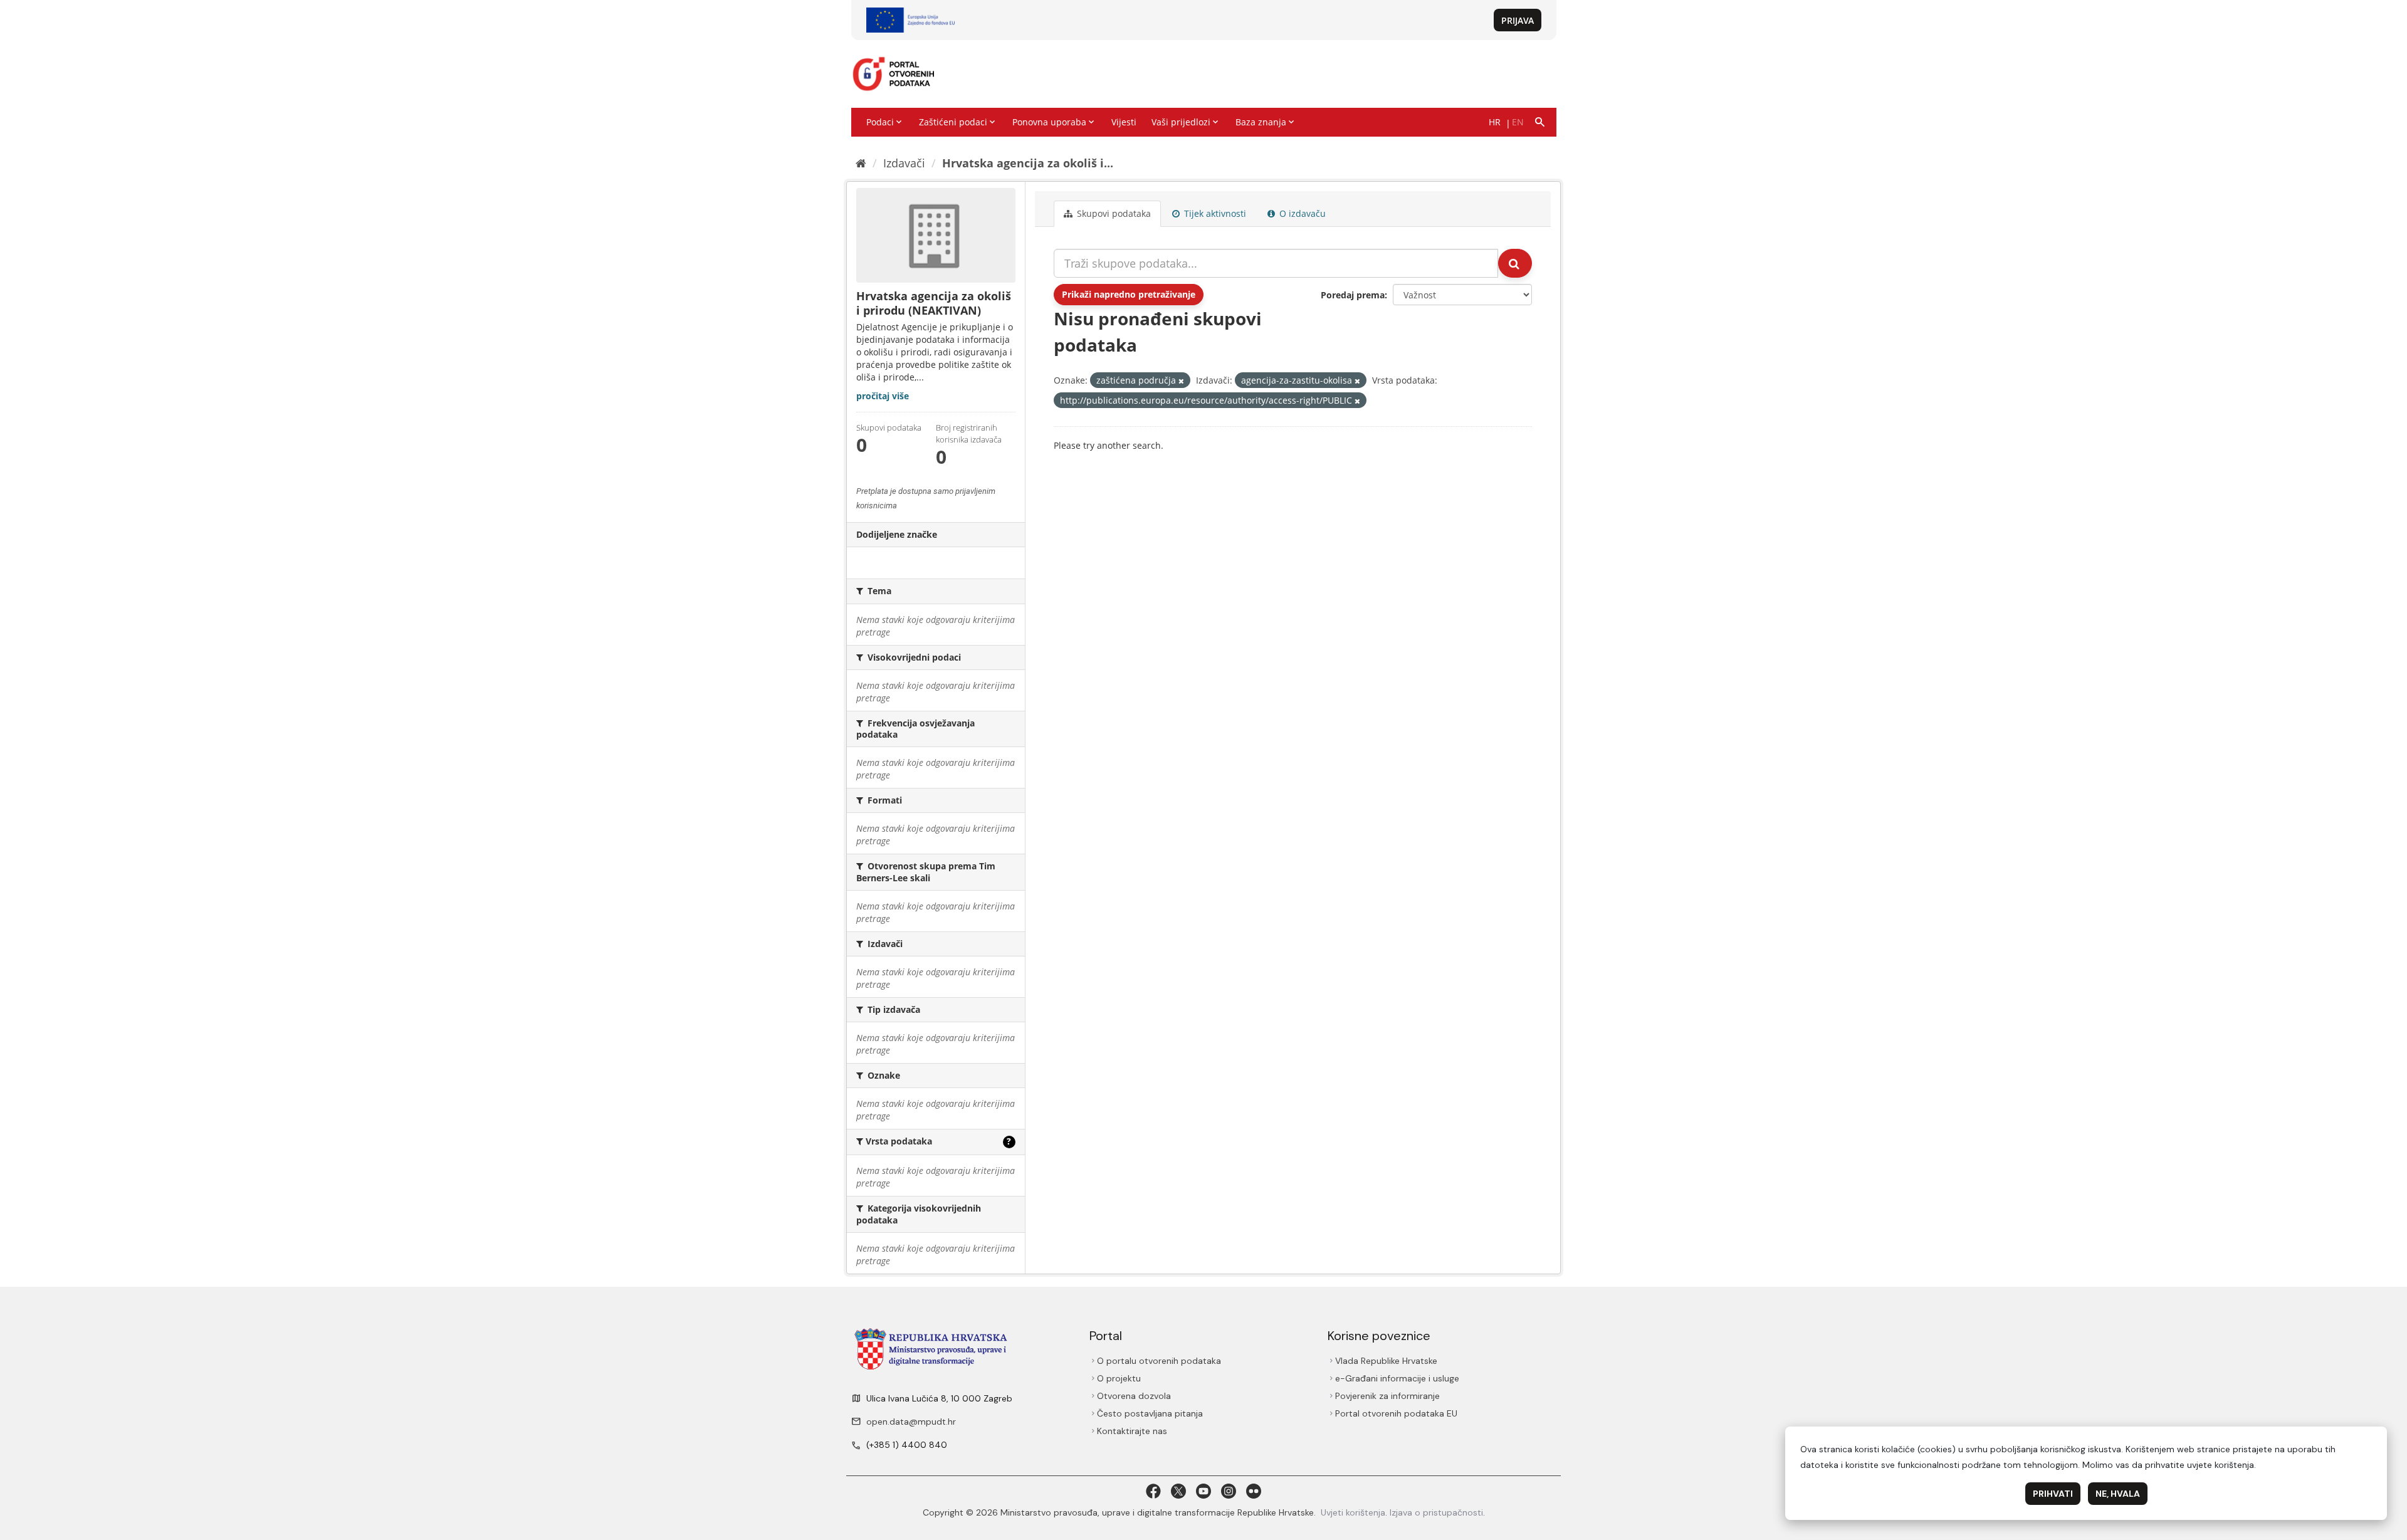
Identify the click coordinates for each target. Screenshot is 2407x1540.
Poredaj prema (1353, 295)
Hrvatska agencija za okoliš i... (1028, 163)
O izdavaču (1301, 213)
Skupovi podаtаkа (1113, 213)
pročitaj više (883, 396)
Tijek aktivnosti (1214, 213)
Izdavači (904, 163)
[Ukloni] (1181, 381)
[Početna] (861, 163)
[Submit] (1515, 263)
